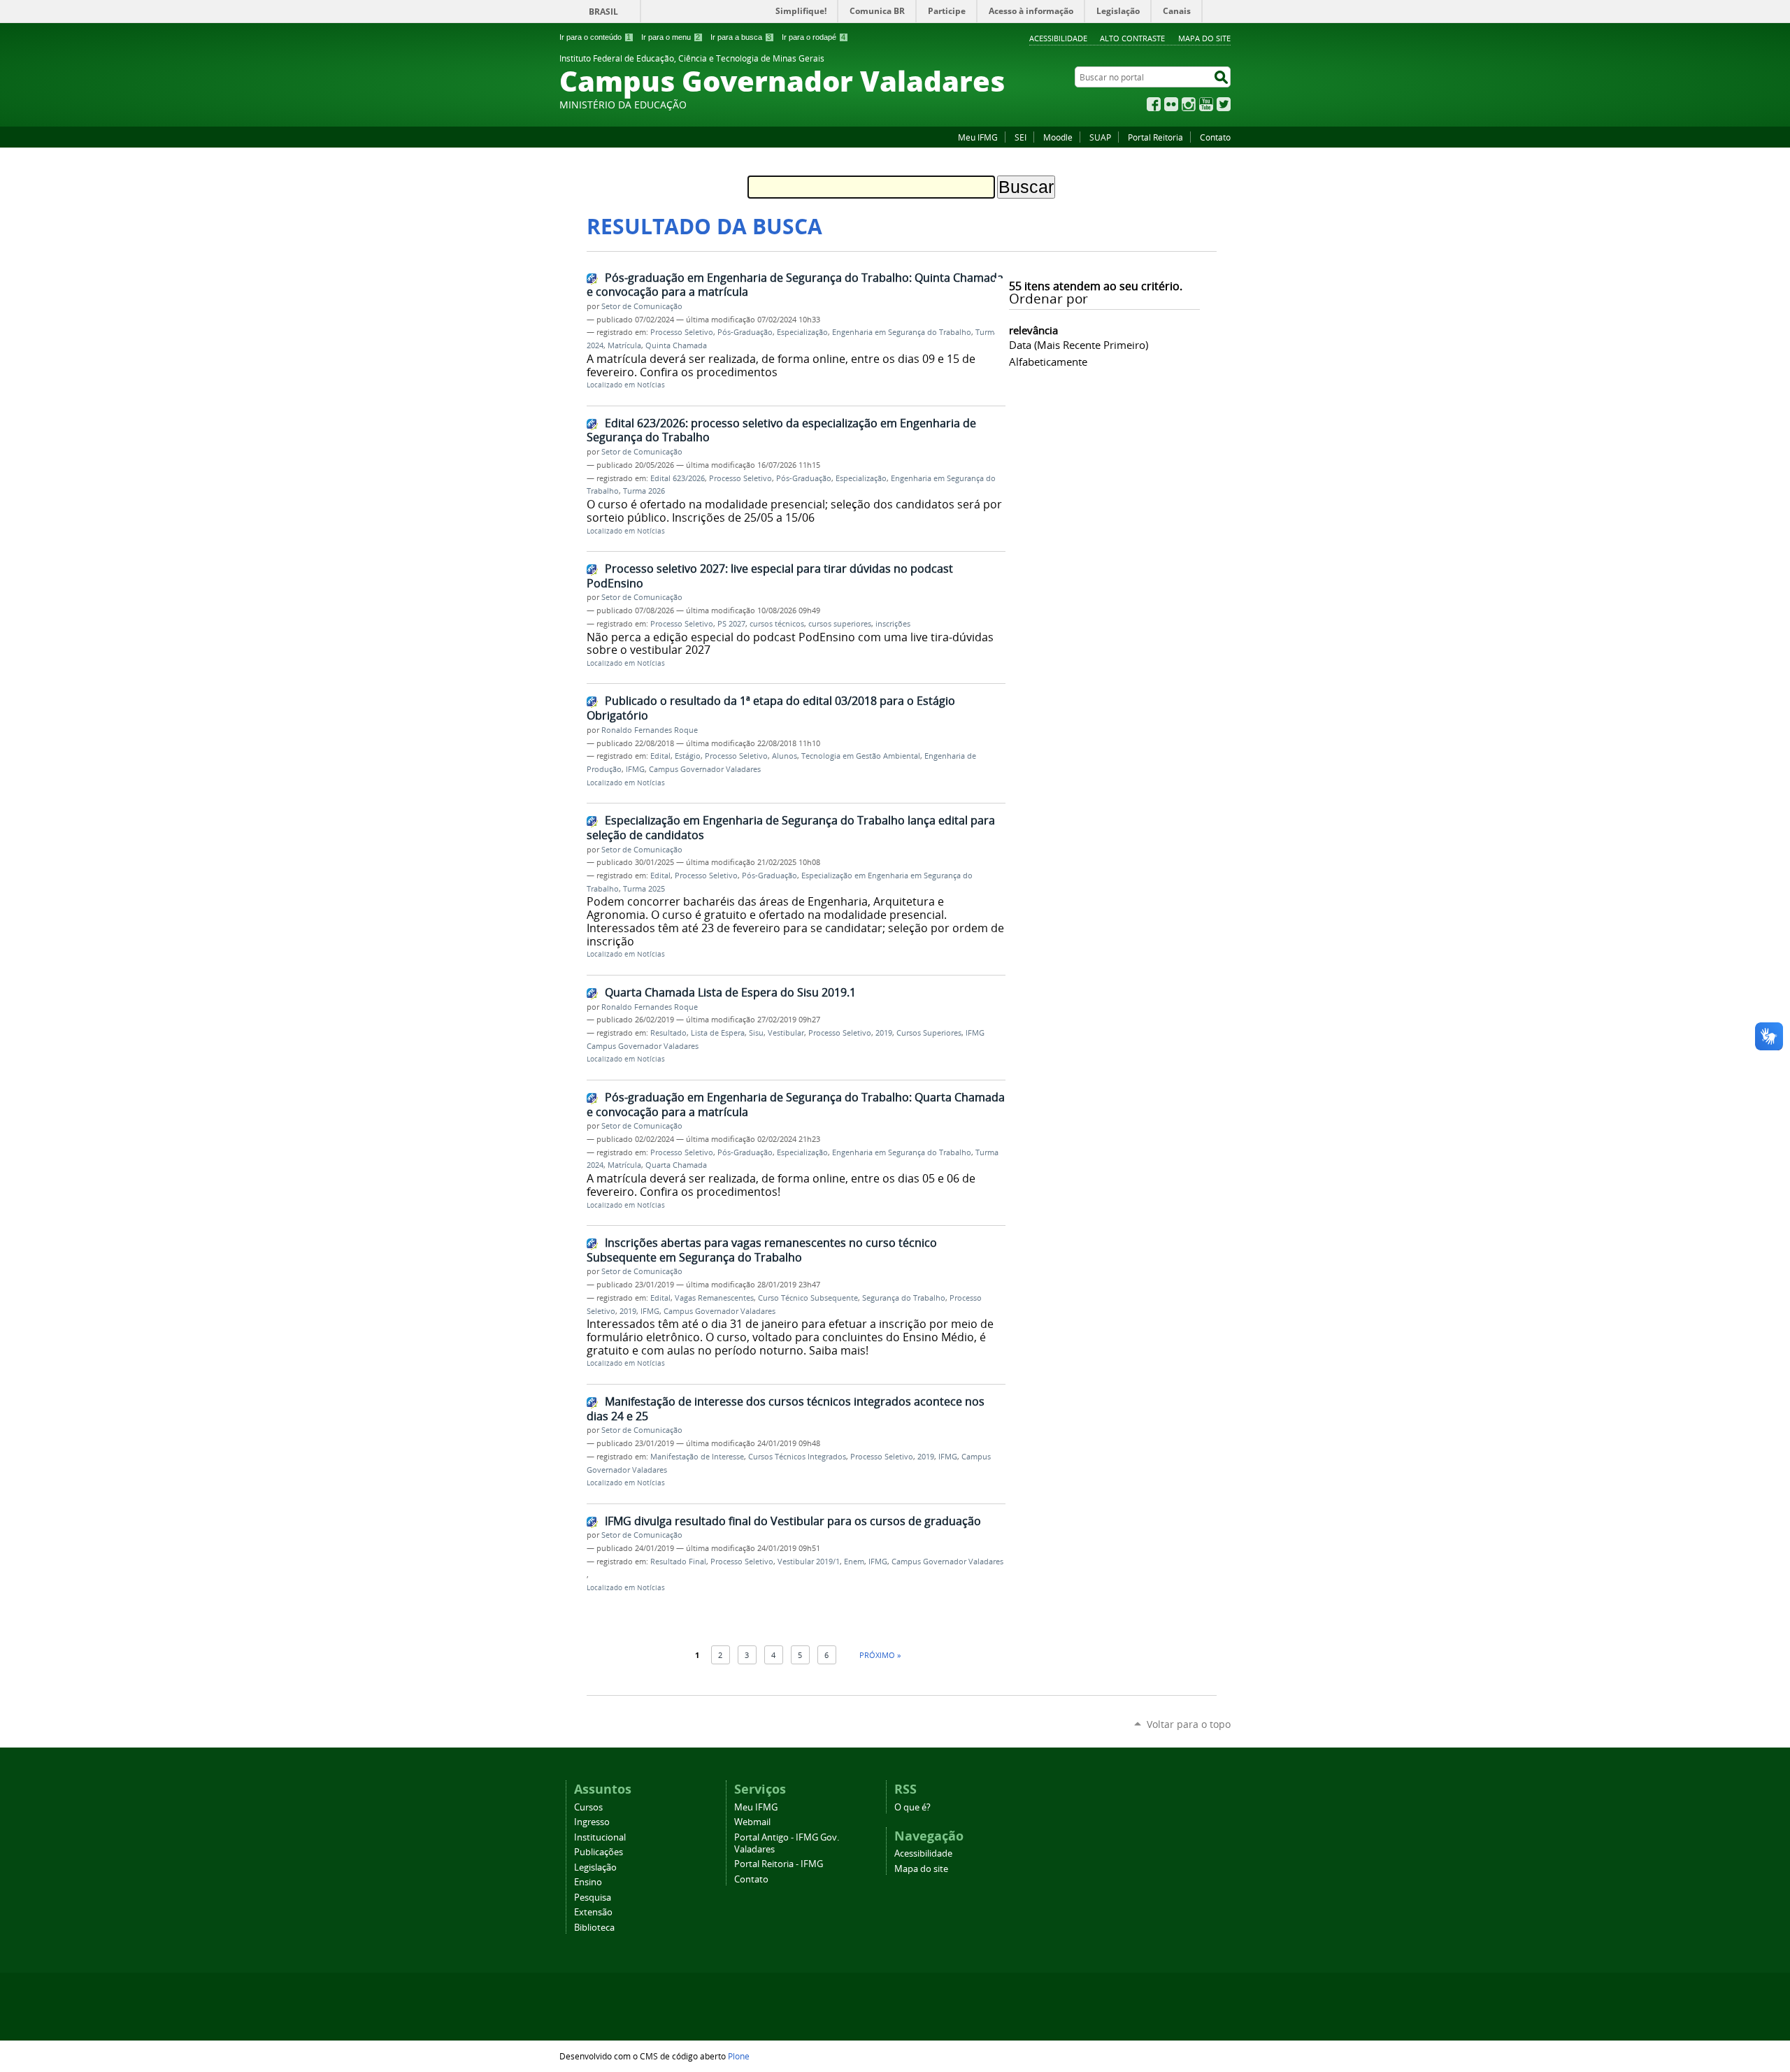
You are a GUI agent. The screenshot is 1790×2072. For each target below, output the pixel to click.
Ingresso (592, 1822)
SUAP (1100, 137)
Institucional (600, 1837)
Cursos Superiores (929, 1033)
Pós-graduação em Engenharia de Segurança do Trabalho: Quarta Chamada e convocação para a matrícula (796, 1105)
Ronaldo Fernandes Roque (650, 730)
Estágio (688, 756)
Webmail (752, 1822)
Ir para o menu (671, 37)
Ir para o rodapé (814, 37)
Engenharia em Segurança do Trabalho (902, 332)
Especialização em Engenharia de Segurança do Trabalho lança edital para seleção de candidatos (791, 828)
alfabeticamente (1048, 362)
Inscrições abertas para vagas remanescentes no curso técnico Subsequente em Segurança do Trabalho (762, 1250)
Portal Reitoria (1155, 137)
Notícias (651, 385)
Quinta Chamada (676, 345)
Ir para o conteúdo (595, 37)
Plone (739, 2056)
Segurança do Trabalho (904, 1298)
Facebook (1154, 104)
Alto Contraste (1132, 38)
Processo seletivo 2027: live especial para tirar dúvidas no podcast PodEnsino (770, 576)
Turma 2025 (644, 889)
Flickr (1171, 104)
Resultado (668, 1033)
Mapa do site (1204, 38)
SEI (1021, 137)
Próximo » (880, 1655)
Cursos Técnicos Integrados (797, 1457)
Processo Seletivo (682, 332)
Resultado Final (678, 1562)
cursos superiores (840, 624)
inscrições (893, 624)
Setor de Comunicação (642, 306)
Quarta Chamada (676, 1165)
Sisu (756, 1033)
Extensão (593, 1912)
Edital (660, 756)
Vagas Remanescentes (714, 1298)
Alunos (785, 756)
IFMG (635, 769)
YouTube (1206, 104)
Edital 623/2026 (678, 478)
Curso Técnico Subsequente (808, 1298)
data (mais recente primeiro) (1079, 345)
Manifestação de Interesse (697, 1457)
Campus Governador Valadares (705, 769)
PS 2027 (731, 624)
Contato (1215, 137)
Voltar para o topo (1189, 1724)
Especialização (802, 332)
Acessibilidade (1058, 38)
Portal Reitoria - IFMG (779, 1864)
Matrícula (624, 345)
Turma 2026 (644, 491)
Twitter (1224, 104)
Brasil (603, 12)
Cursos (588, 1807)
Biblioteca (594, 1928)
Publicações (599, 1852)
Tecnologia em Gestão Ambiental (861, 756)
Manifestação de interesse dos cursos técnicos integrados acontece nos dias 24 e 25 (786, 1409)
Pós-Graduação (745, 332)
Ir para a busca (741, 37)
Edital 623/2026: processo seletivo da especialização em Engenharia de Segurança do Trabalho (781, 430)
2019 (884, 1033)
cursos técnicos (777, 624)
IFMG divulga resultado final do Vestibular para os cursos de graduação (793, 1521)
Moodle (1058, 137)
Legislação (595, 1867)
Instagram (1189, 104)
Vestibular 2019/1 (809, 1562)
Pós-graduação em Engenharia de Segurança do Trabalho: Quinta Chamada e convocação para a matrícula (795, 285)
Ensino (588, 1882)
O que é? (912, 1807)
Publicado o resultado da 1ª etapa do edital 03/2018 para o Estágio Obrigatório (771, 708)
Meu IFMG (978, 137)
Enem (854, 1562)
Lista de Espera (718, 1033)
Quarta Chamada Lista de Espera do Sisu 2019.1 (730, 992)
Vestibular (786, 1033)
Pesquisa (593, 1898)
